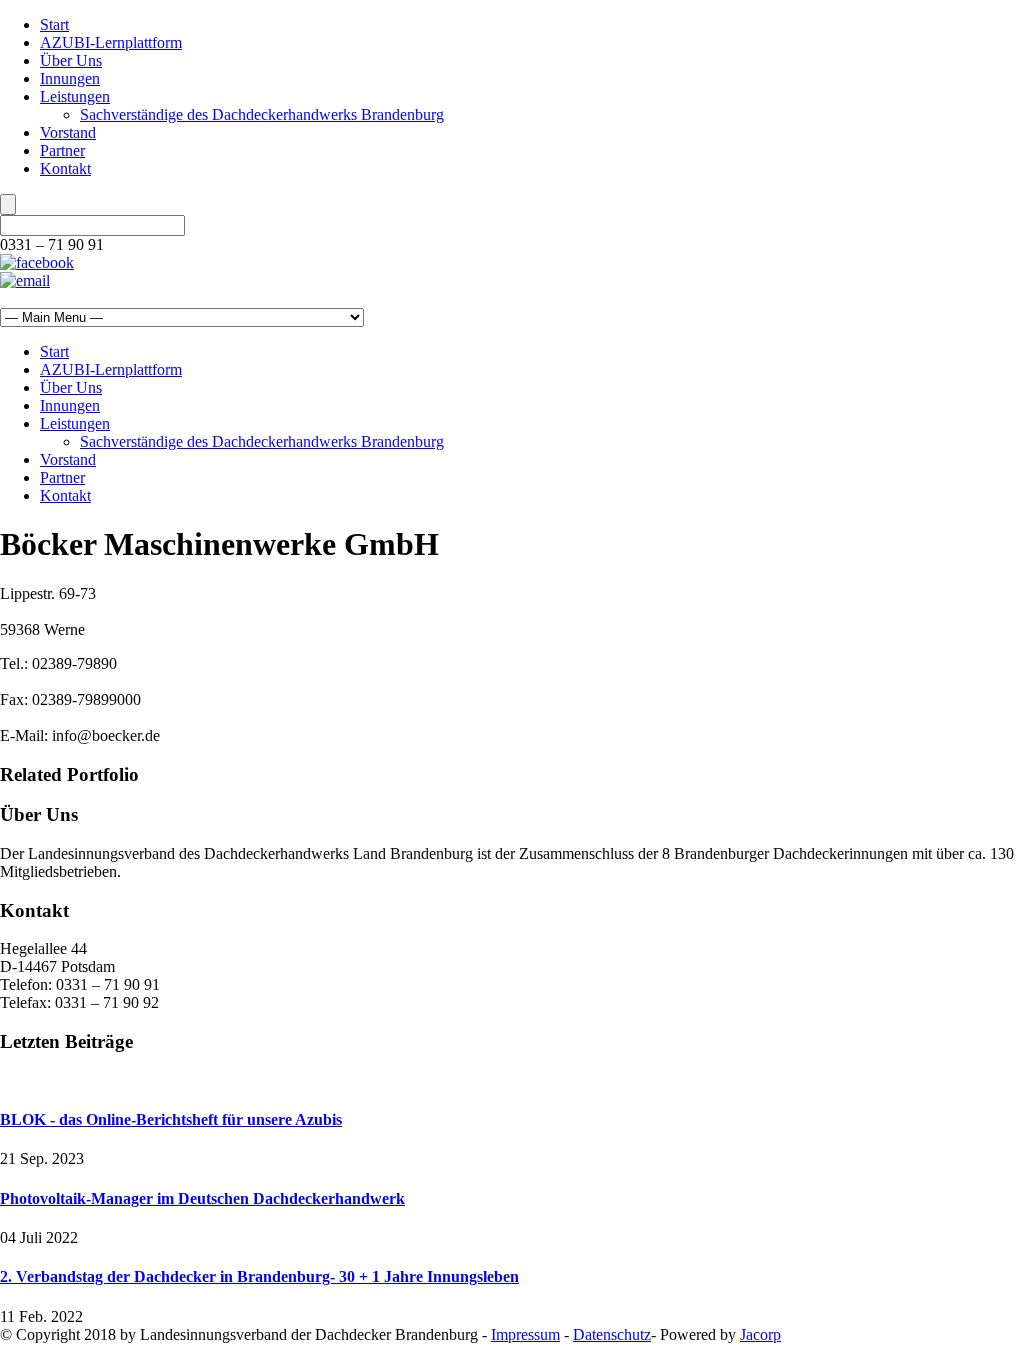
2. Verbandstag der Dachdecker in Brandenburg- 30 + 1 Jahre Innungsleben (259, 1276)
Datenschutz (612, 1334)
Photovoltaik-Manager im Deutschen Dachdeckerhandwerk (202, 1198)
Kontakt (65, 168)
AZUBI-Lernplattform (111, 42)
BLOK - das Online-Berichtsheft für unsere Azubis (171, 1119)
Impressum (525, 1334)
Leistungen (75, 96)
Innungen (70, 78)
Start (54, 24)
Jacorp (760, 1334)
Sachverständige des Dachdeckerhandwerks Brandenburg (262, 114)
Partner (62, 150)
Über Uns (71, 60)
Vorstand (68, 132)
